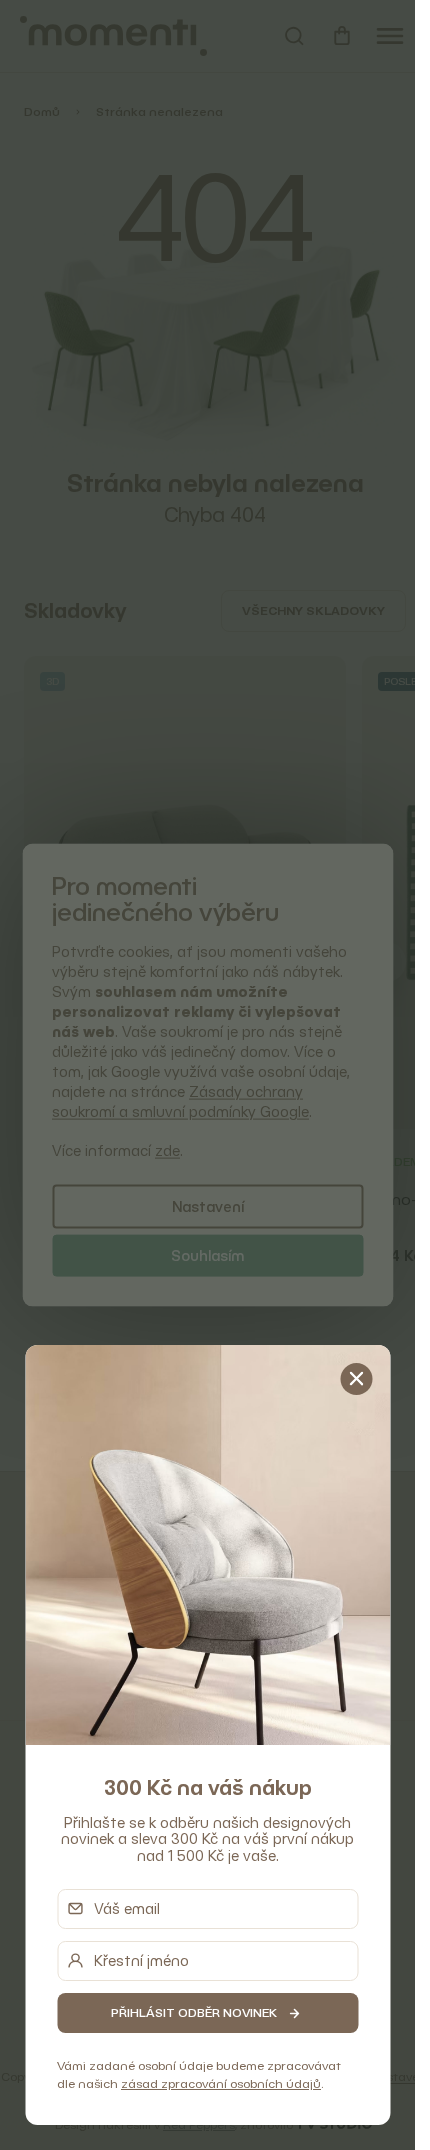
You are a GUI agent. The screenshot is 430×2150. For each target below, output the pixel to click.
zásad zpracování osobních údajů (221, 2083)
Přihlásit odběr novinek (194, 2012)
